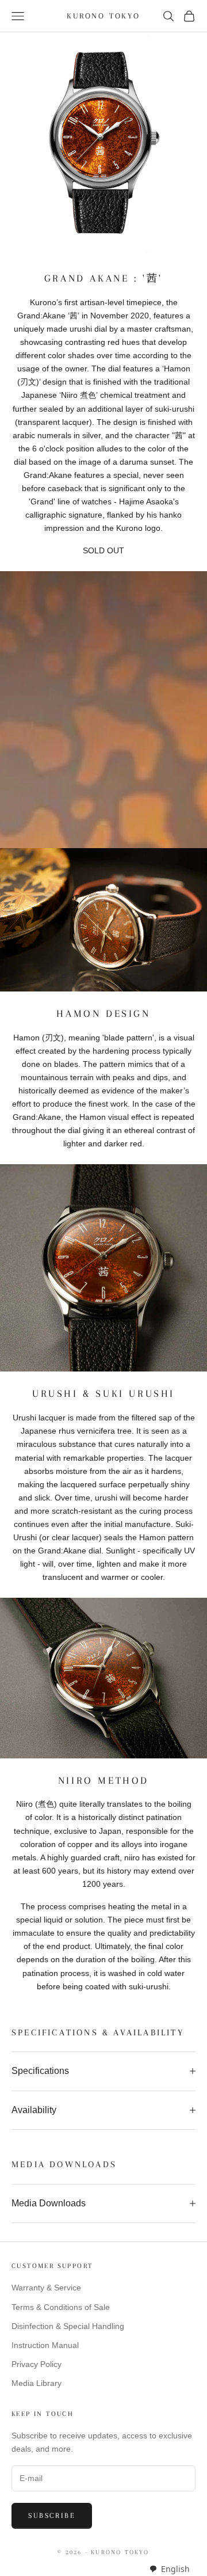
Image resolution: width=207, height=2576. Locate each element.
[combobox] (169, 2569)
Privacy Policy (37, 2364)
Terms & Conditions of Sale (61, 2307)
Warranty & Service (46, 2288)
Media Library (37, 2383)
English (175, 2569)
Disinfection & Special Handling (68, 2326)
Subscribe (52, 2516)
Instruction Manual (45, 2345)
